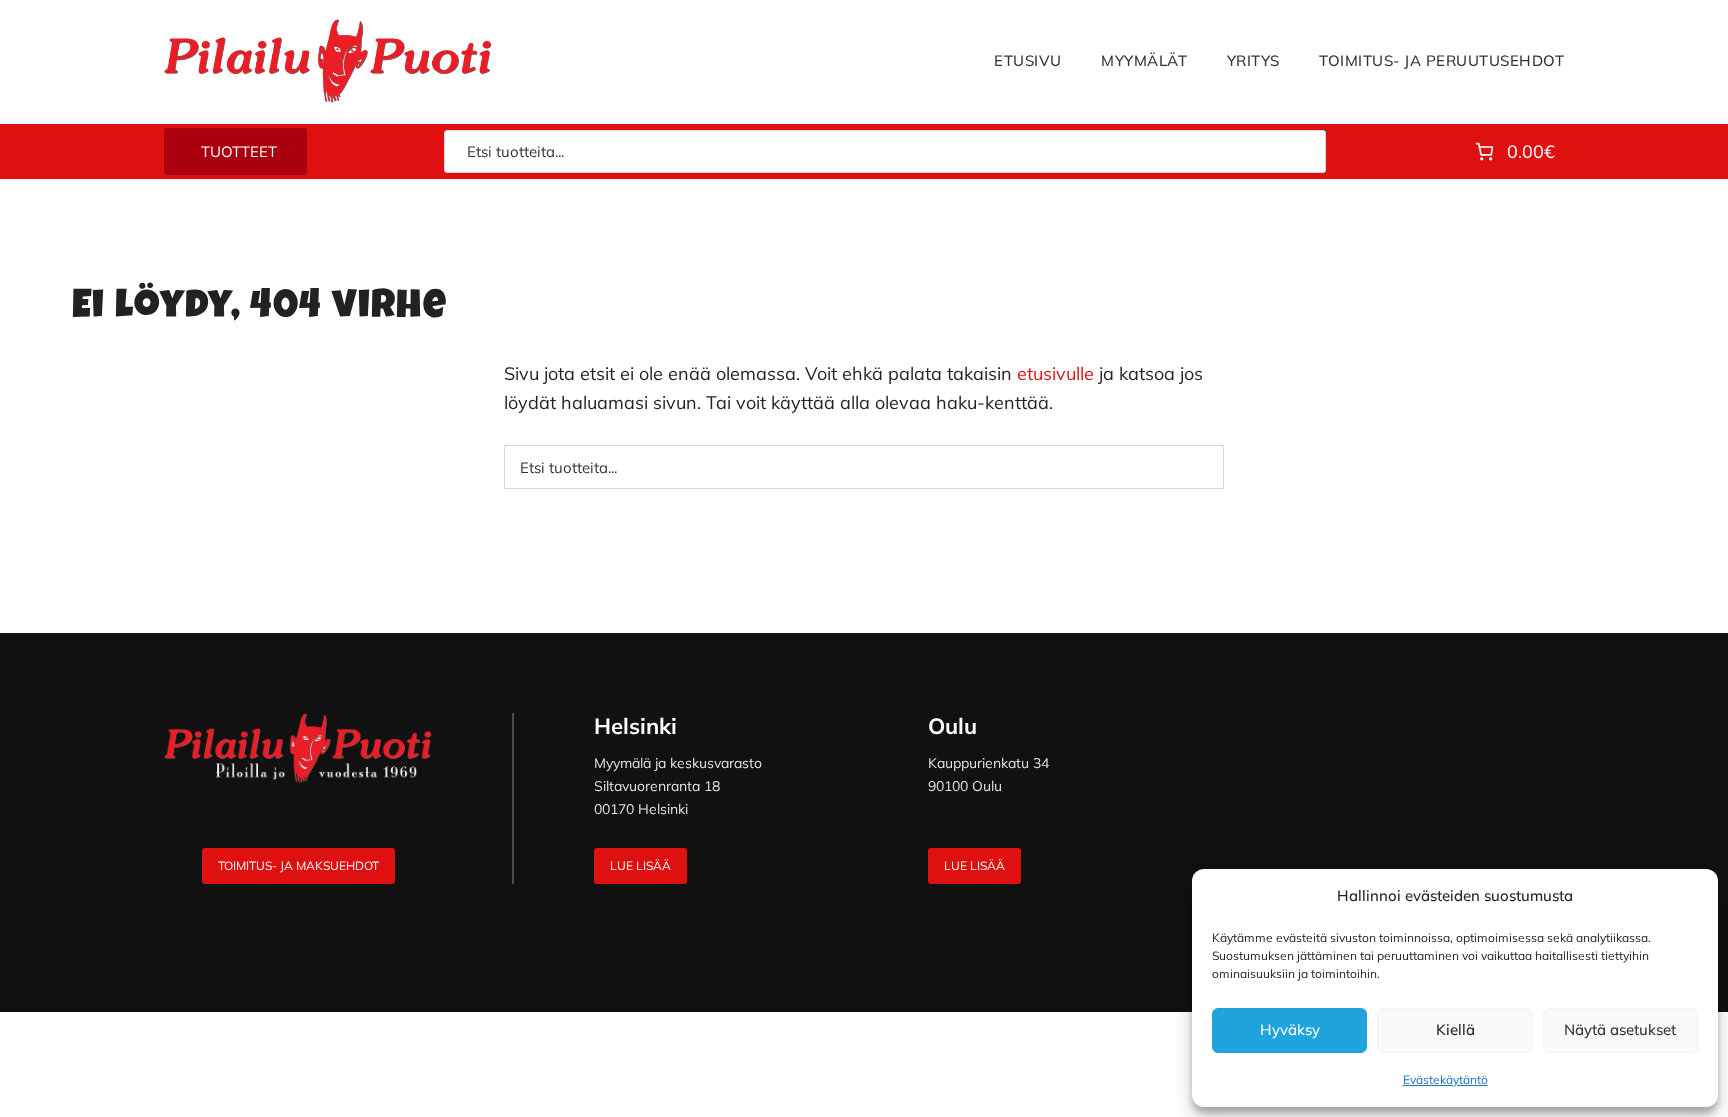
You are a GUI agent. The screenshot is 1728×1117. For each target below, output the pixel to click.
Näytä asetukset (1620, 1029)
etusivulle (1055, 373)
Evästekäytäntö (1445, 1079)
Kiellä (1455, 1029)
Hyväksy (1290, 1029)
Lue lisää (640, 865)
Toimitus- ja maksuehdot (298, 865)
